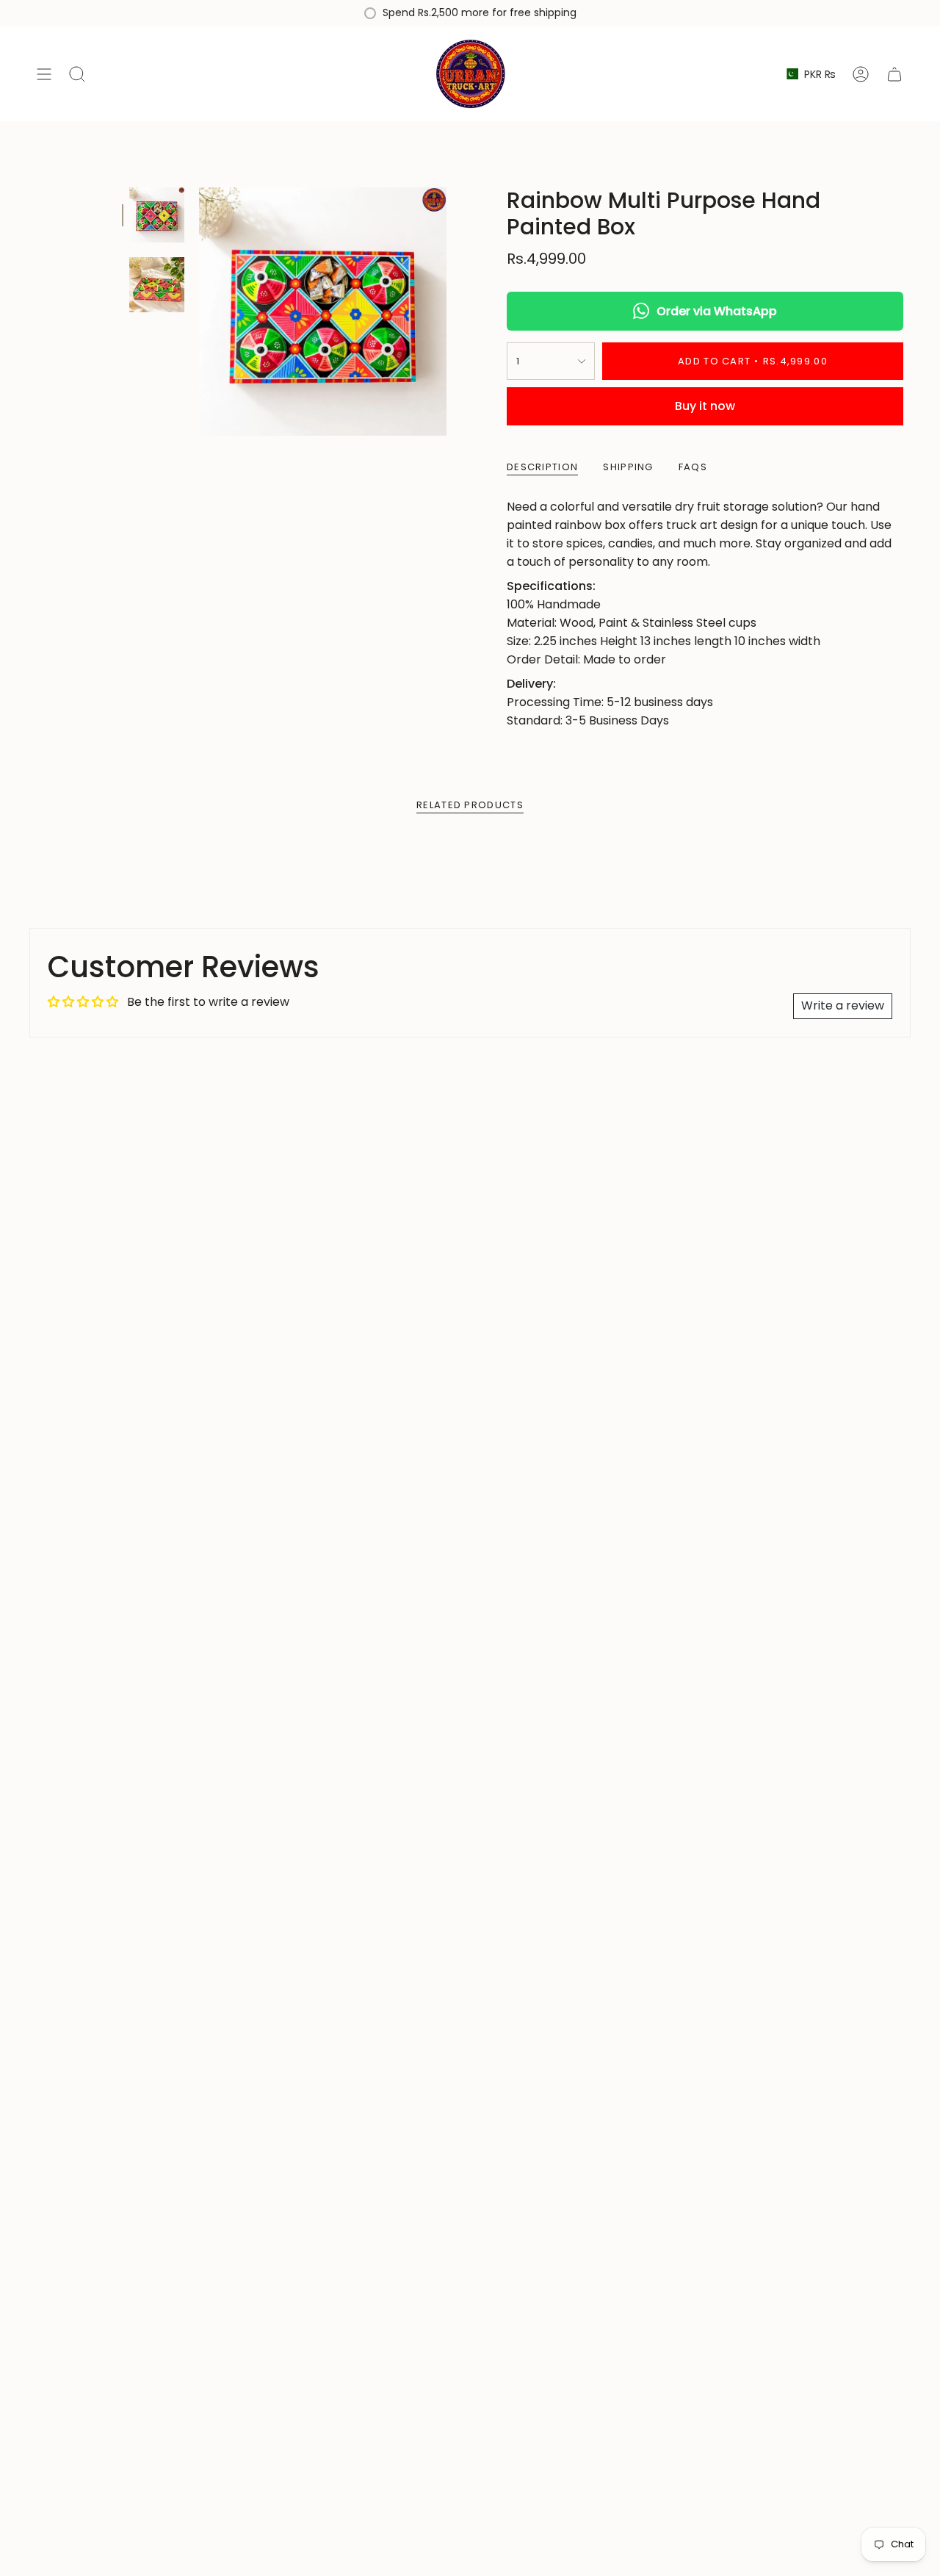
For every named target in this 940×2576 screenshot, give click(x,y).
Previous (199, 312)
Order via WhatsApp (717, 311)
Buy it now (705, 406)
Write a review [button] (843, 1005)
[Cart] (894, 74)
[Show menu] (44, 74)
